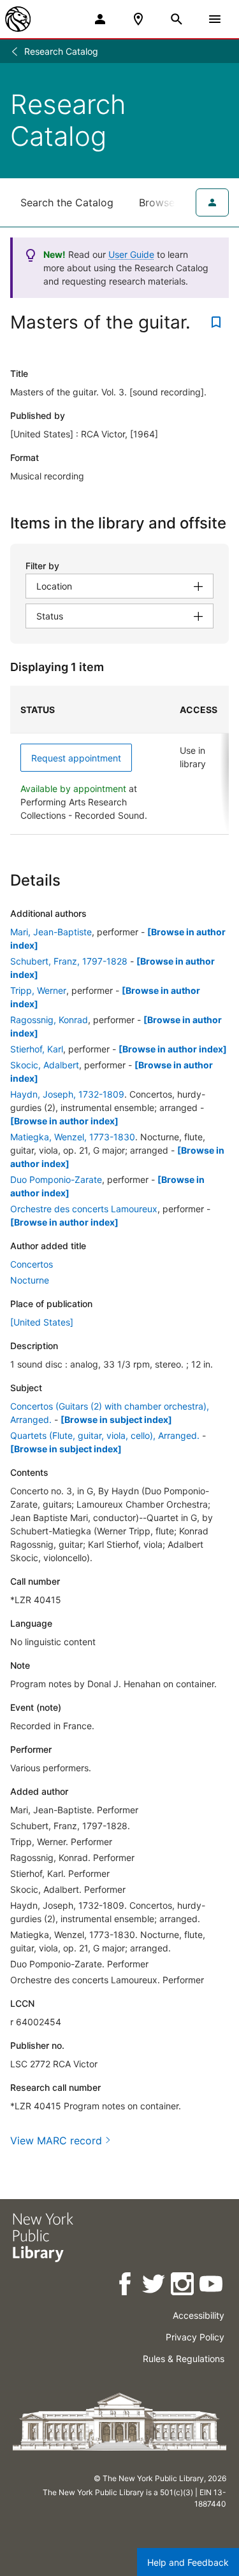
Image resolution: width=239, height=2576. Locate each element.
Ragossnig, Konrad (49, 1020)
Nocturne (30, 1280)
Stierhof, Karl (37, 1049)
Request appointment (76, 758)
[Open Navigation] (215, 19)
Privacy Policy (195, 2337)
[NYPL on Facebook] (126, 2286)
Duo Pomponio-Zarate (56, 1179)
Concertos (32, 1264)
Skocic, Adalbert (45, 1065)
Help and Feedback (188, 2562)
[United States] (42, 1322)
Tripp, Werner (38, 990)
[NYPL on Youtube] (212, 2286)
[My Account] (100, 19)
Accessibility (199, 2315)
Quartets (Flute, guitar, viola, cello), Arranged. (105, 1435)
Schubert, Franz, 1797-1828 (69, 961)
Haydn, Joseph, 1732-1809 (67, 1094)
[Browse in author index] (173, 1049)
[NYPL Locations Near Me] (138, 19)
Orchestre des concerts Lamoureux (84, 1209)
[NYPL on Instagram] (183, 2286)
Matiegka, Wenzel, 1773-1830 (73, 1137)
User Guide (131, 254)
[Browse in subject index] (116, 1419)
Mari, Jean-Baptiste (51, 932)
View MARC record (56, 2141)
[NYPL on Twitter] (155, 2286)
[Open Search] (177, 19)
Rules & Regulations (184, 2359)
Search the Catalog (67, 202)
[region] (119, 760)
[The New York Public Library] (18, 19)
